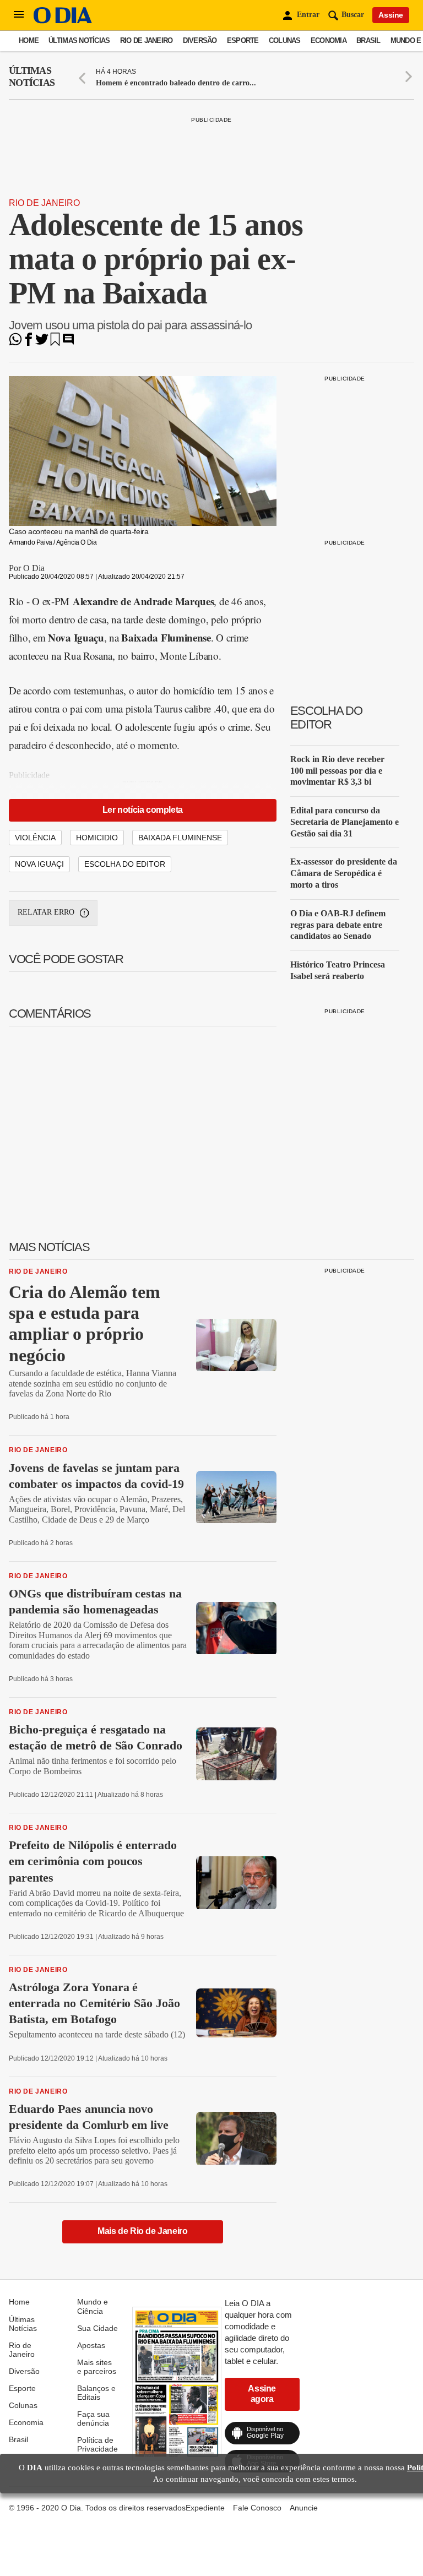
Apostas (91, 2345)
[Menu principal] (19, 15)
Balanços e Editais (96, 2393)
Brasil (368, 40)
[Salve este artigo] (55, 343)
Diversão (200, 40)
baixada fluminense (180, 838)
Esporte (243, 40)
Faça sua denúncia (93, 2419)
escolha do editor (125, 864)
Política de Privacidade (97, 2444)
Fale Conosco (257, 2508)
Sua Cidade (97, 2328)
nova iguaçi (39, 864)
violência (35, 838)
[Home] (63, 21)
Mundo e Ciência (93, 2306)
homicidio (97, 838)
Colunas (285, 40)
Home (29, 40)
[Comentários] (68, 343)
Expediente (205, 2508)
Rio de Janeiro (147, 40)
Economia (329, 40)
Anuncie (304, 2508)
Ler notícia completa (143, 810)
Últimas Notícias (79, 40)
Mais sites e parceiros (97, 2367)
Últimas (32, 77)
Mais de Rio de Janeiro (142, 2231)
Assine (391, 15)
